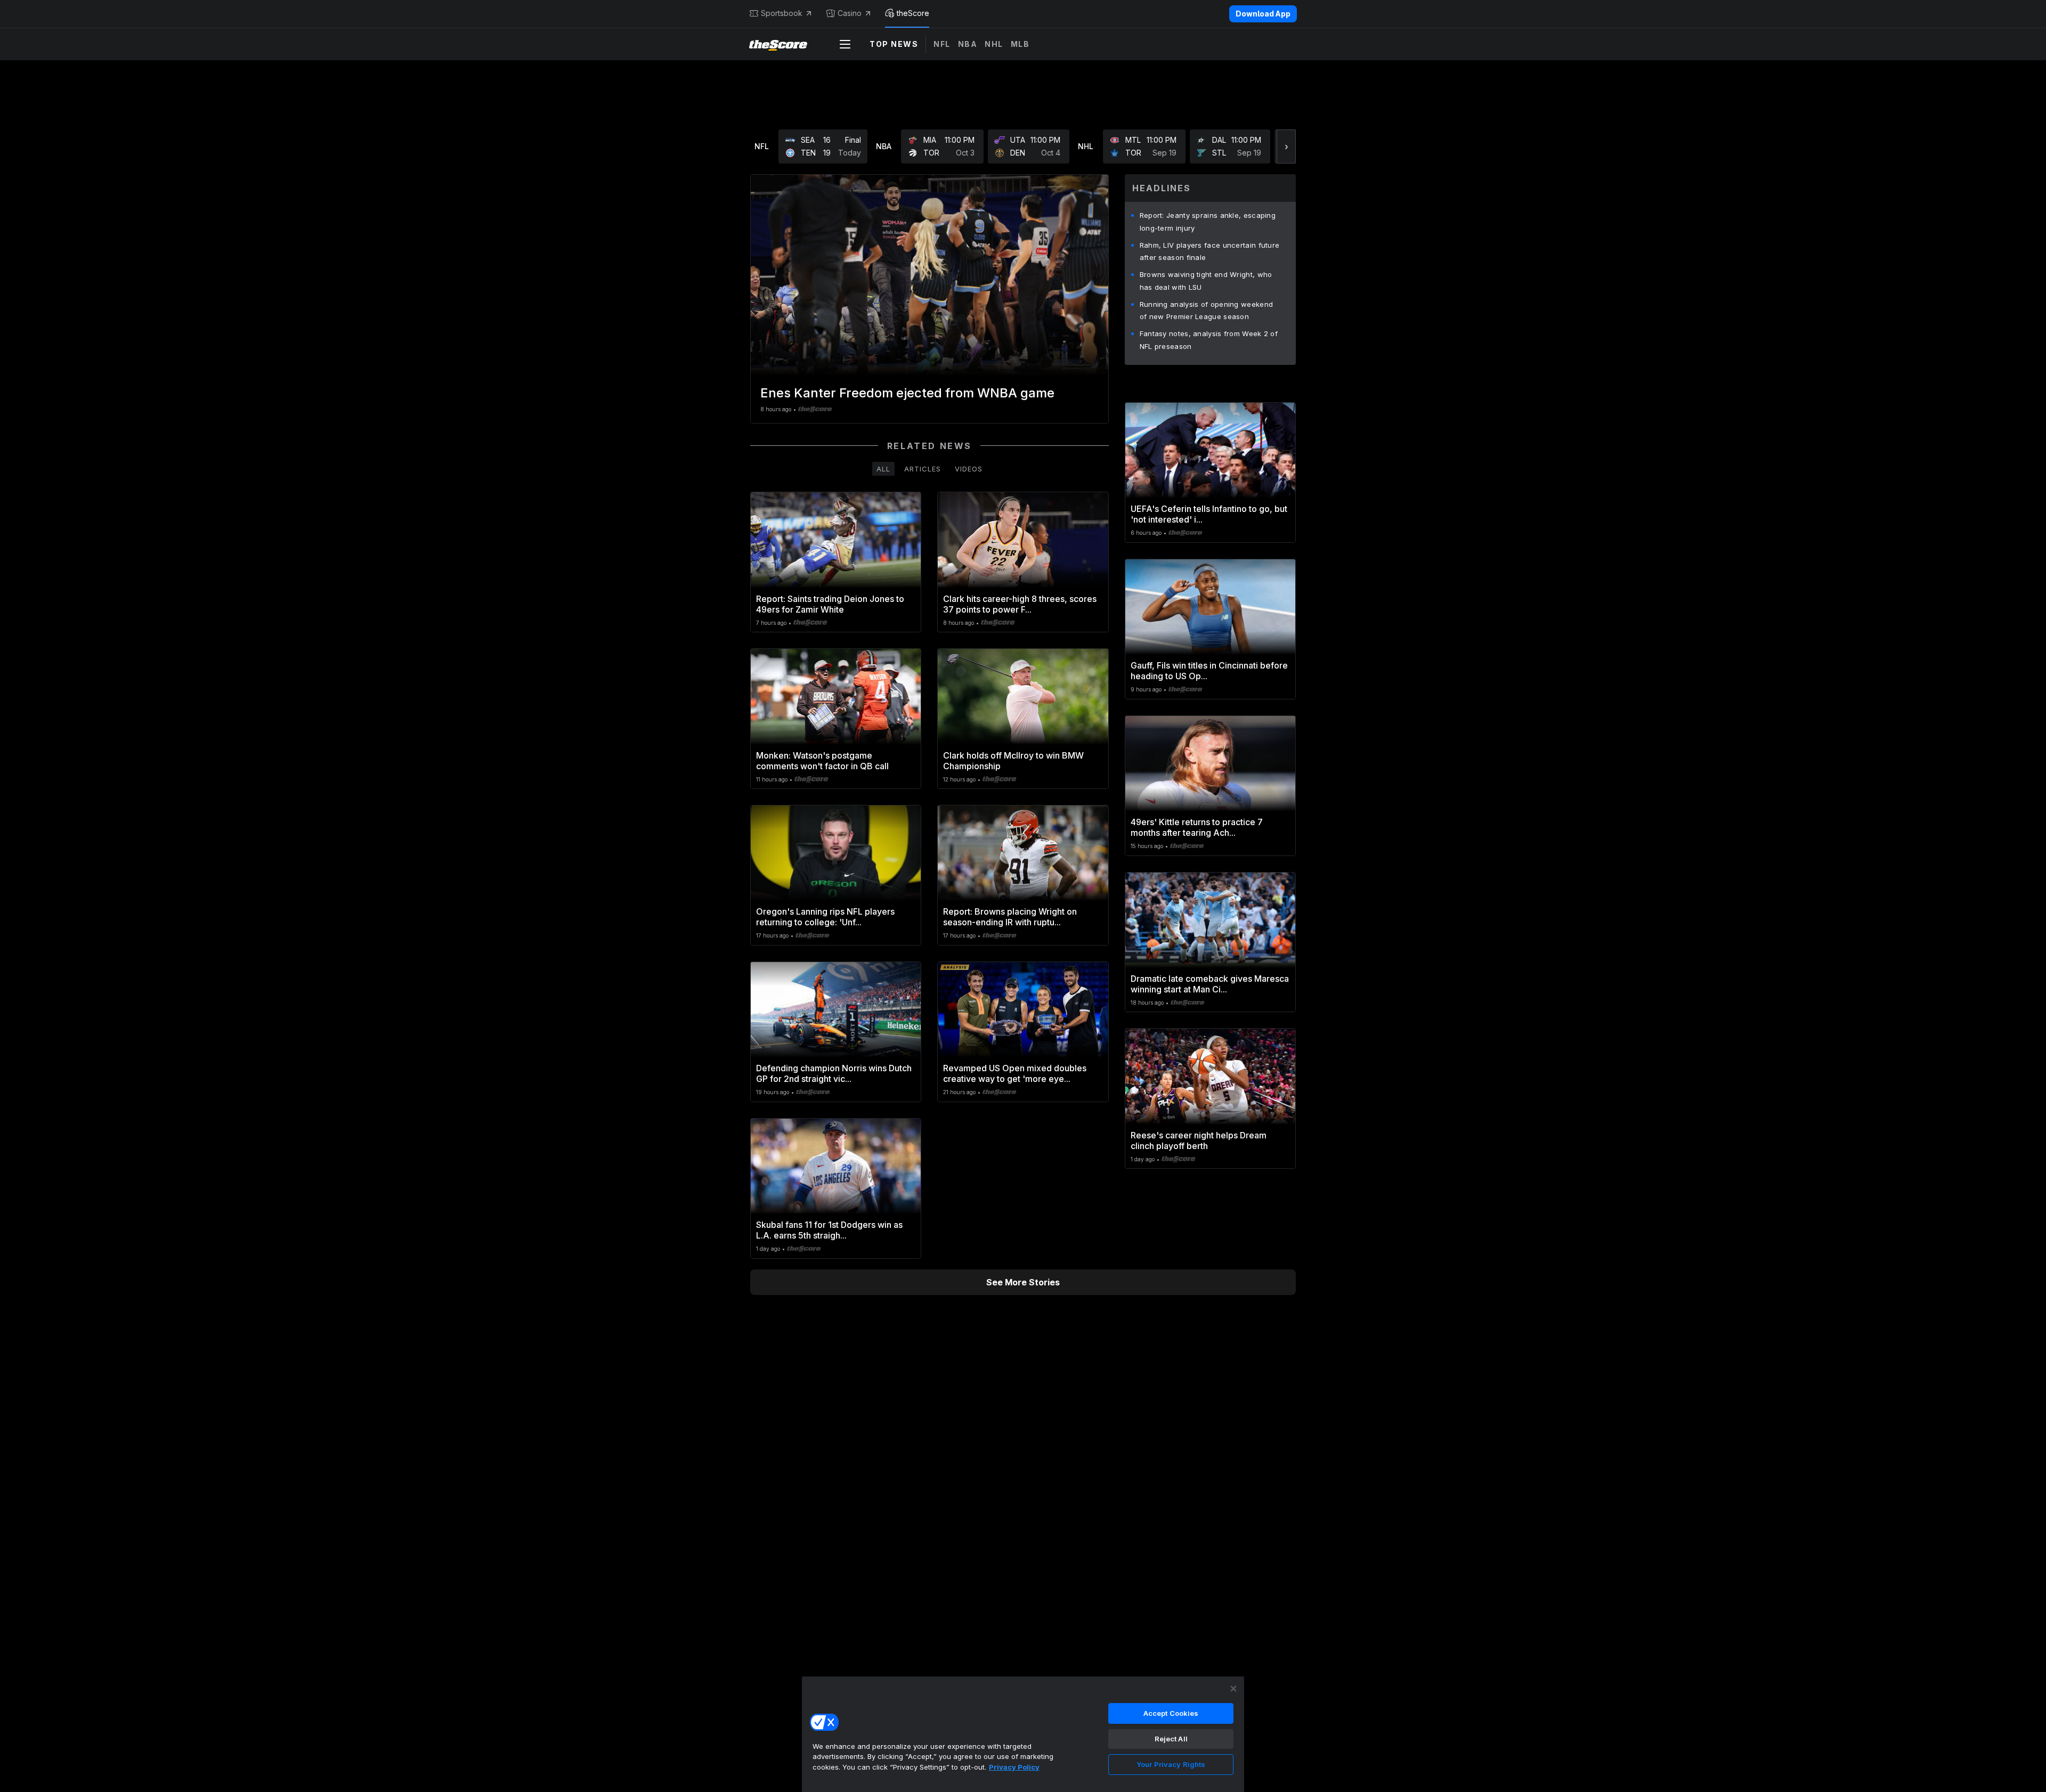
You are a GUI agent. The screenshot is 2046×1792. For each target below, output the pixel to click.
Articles (923, 469)
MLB (1020, 44)
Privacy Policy (1014, 1767)
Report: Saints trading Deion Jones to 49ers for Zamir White (830, 604)
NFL (942, 44)
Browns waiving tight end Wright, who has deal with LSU (1206, 281)
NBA (968, 44)
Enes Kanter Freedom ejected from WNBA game (907, 393)
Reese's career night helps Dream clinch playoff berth (1199, 1141)
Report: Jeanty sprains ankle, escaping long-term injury (1208, 222)
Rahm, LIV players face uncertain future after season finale (1210, 251)
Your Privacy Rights (1171, 1764)
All (883, 469)
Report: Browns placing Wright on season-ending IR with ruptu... (1010, 917)
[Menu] (845, 44)
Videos (969, 469)
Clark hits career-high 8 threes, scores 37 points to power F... (1020, 604)
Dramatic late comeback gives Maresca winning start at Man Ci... (1210, 984)
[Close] (1233, 1689)
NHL (994, 44)
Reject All (1171, 1739)
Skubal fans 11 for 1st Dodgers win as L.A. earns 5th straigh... (829, 1230)
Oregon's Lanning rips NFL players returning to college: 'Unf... (825, 917)
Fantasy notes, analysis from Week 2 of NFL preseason (1209, 340)
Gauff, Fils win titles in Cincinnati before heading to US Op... (1209, 671)
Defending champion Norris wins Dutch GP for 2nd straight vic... (834, 1073)
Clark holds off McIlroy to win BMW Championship (1013, 761)
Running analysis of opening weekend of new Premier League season (1207, 311)
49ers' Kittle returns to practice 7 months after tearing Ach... (1197, 827)
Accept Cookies (1171, 1713)
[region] (1023, 1734)
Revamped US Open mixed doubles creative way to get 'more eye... (1015, 1073)
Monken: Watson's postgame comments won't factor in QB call (822, 761)
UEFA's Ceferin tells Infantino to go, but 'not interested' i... (1209, 514)
